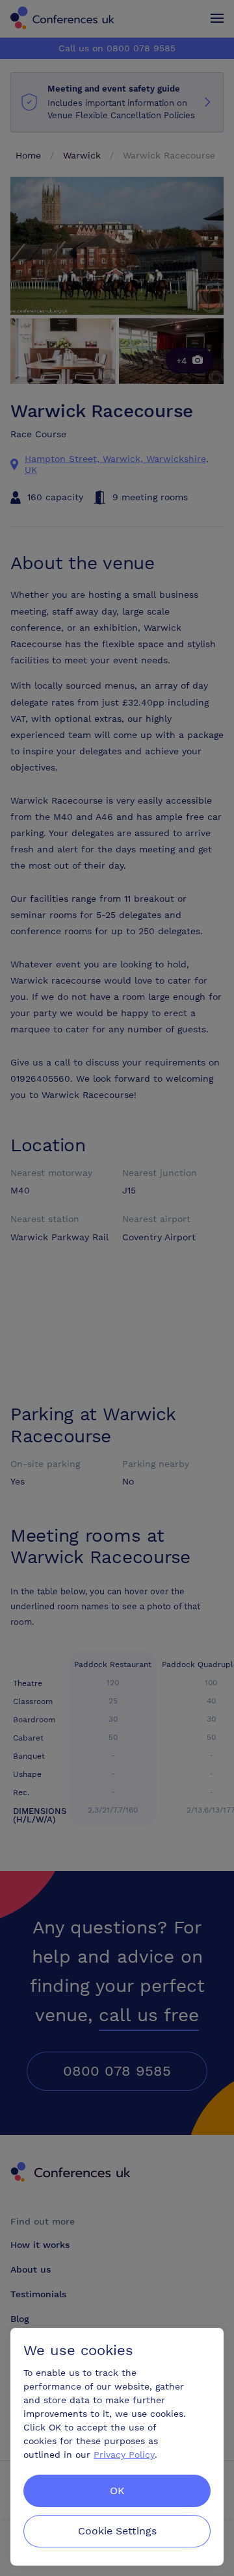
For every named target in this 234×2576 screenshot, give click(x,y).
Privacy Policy (124, 2455)
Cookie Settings (117, 2531)
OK (117, 2491)
